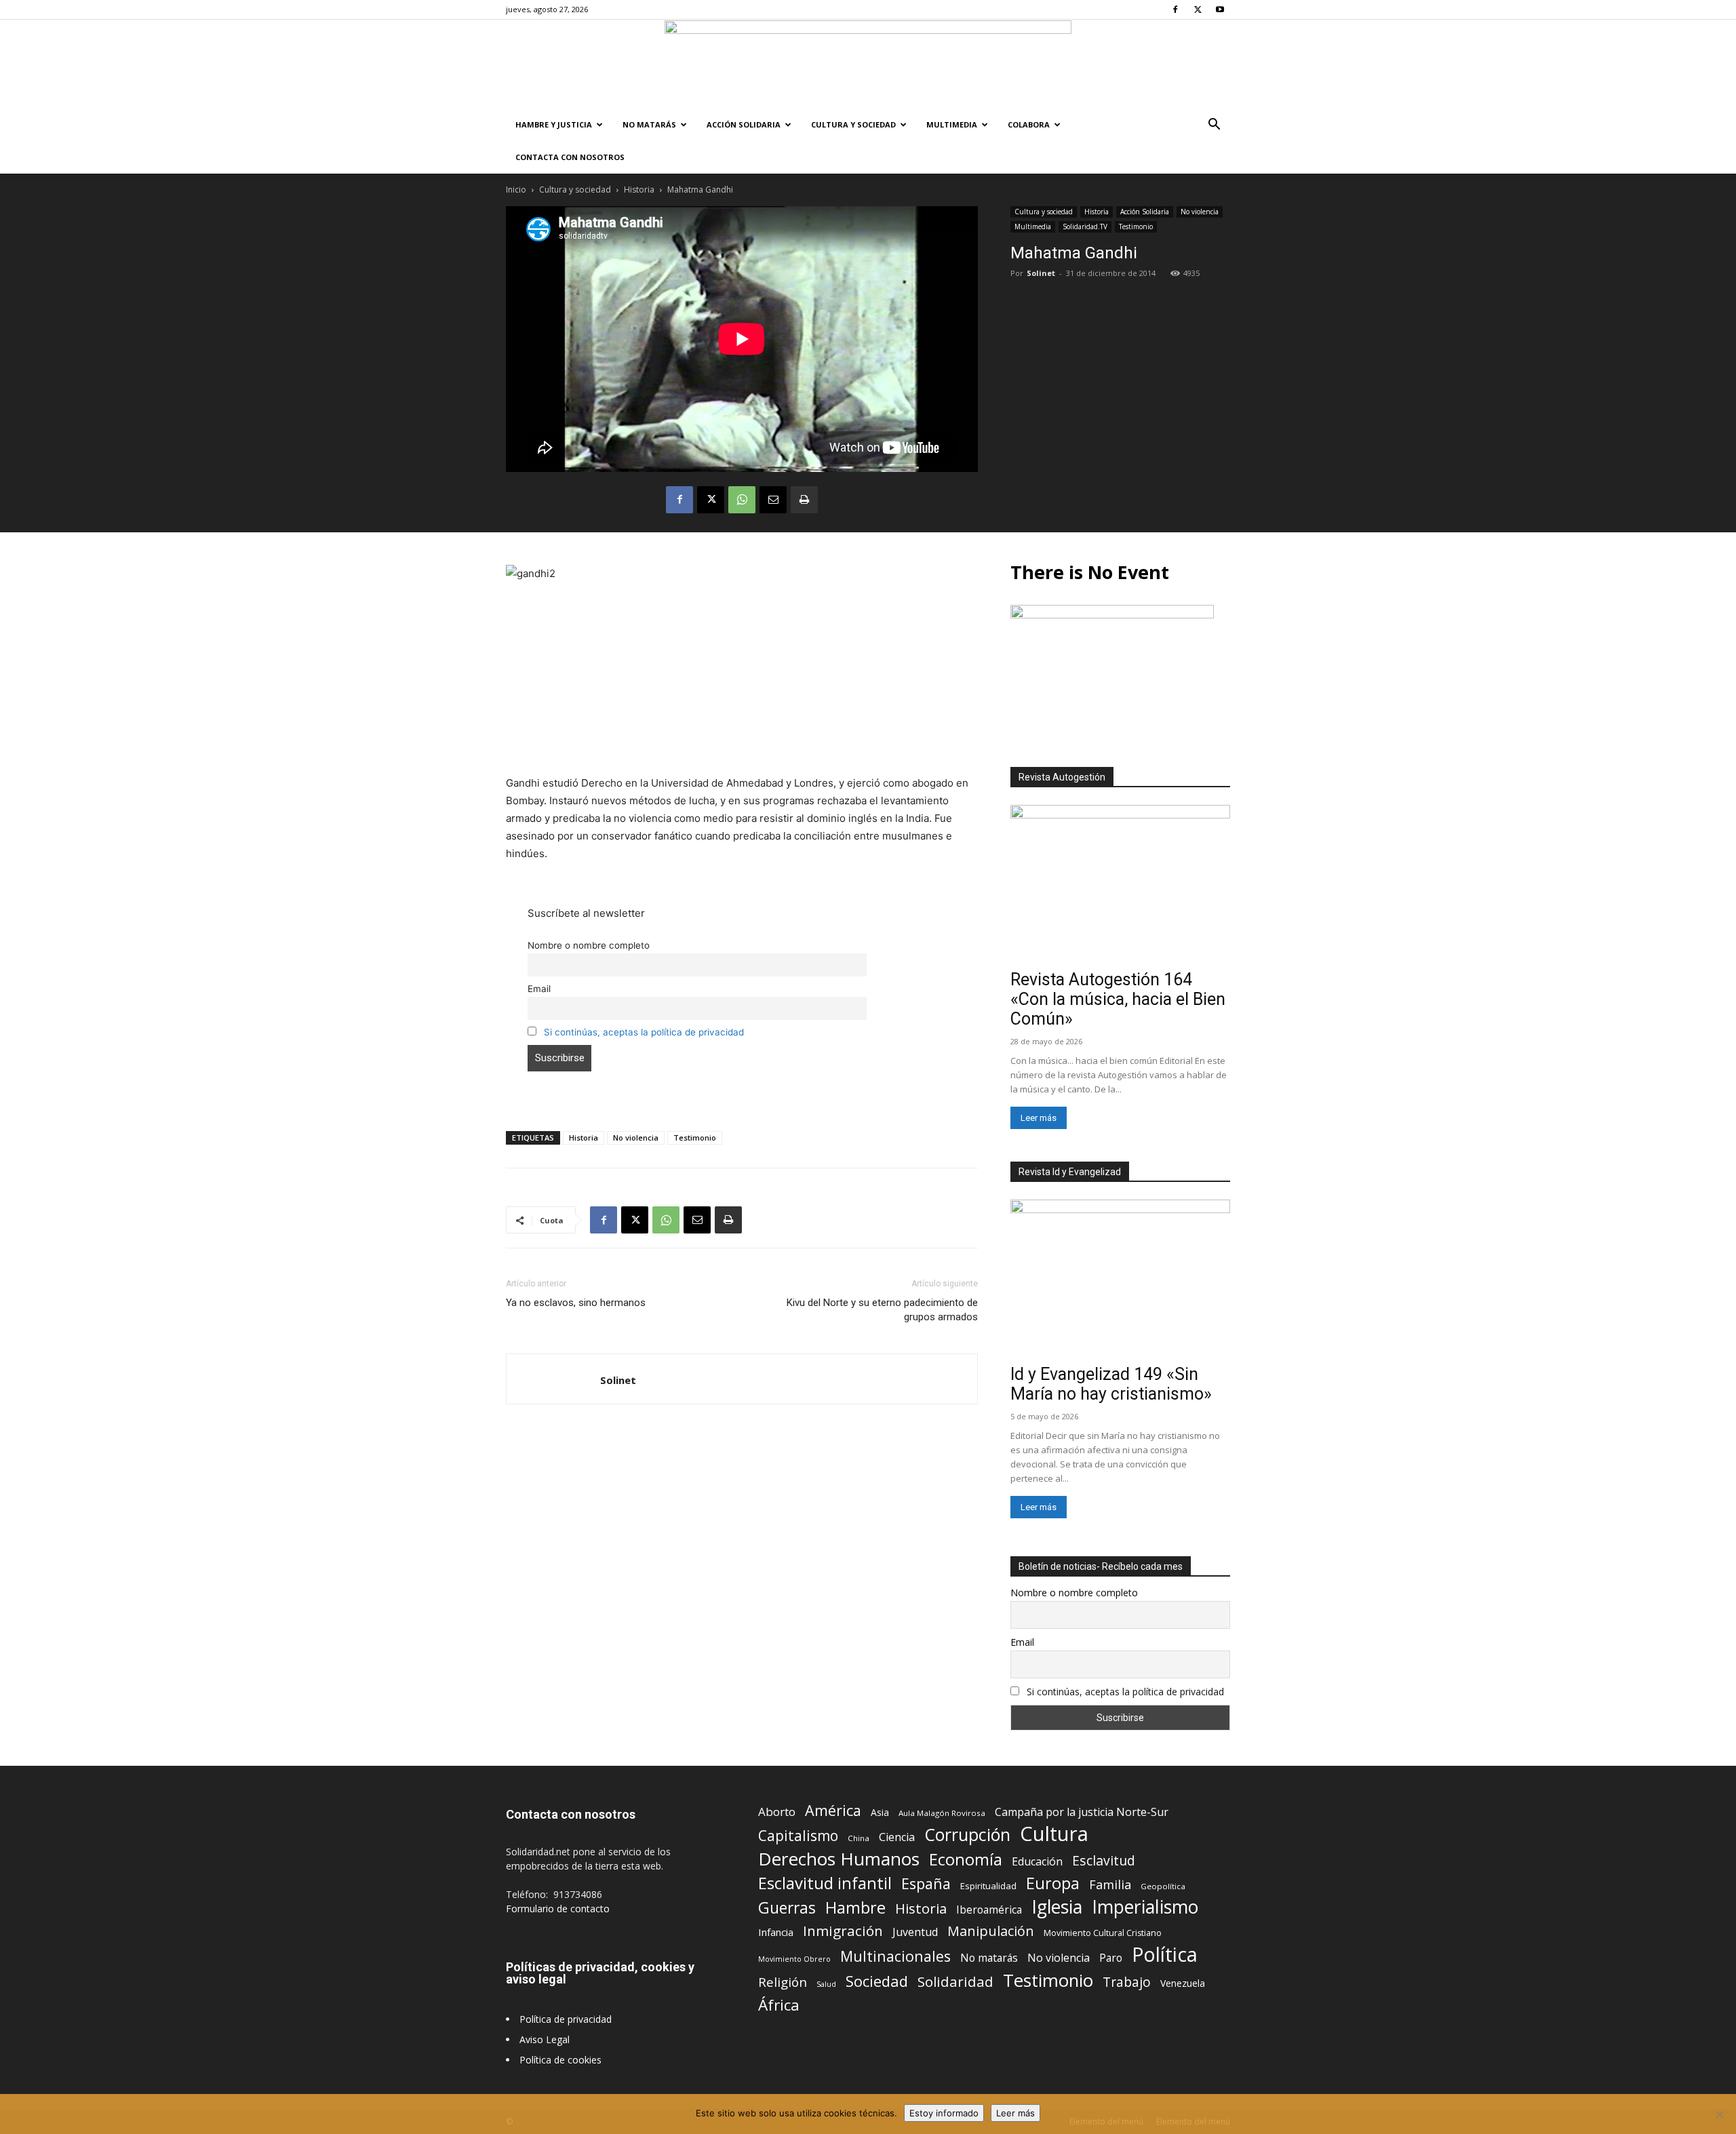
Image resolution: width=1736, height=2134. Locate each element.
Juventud (915, 1932)
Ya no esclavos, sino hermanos (576, 1303)
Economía (966, 1860)
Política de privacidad (566, 2019)
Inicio (516, 190)
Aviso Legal (545, 2039)
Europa (1053, 1883)
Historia (639, 190)
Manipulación (991, 1931)
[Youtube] (1220, 9)
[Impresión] (804, 500)
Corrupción (967, 1835)
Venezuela (1183, 1983)
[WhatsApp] (742, 500)
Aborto (777, 1812)
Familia (1110, 1885)
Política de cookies (560, 2060)
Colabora (1029, 124)
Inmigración (843, 1931)
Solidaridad (955, 1982)
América (833, 1810)
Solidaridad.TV (1085, 226)
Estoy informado (944, 2113)
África (779, 2005)
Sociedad (877, 1981)
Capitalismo (798, 1836)
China (859, 1838)
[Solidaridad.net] (868, 64)
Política (1165, 1954)
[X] (1198, 9)
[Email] (773, 500)
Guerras (787, 1908)
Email (539, 989)
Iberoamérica (989, 1910)
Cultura (1054, 1834)
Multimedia (952, 124)
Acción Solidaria (744, 124)
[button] (1214, 126)
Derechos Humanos (839, 1859)
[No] (1719, 2114)
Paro (1111, 1958)
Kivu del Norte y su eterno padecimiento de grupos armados (882, 1310)
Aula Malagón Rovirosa (942, 1813)
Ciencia (897, 1837)
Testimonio (1136, 226)
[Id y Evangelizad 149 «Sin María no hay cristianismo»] (1120, 1279)
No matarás (989, 1958)
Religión (783, 1982)
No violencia (1200, 212)
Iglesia (1057, 1907)
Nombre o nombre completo (589, 945)
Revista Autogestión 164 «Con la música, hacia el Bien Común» (1118, 999)
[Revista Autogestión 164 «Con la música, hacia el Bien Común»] (1120, 885)
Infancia (776, 1932)
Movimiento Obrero (794, 1959)
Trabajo (1127, 1982)
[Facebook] (1175, 9)
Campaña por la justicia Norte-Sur (1082, 1812)
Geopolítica (1163, 1886)
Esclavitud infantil (825, 1883)
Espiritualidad (988, 1886)
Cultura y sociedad (853, 124)
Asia (880, 1812)
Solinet (1041, 273)
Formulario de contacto (558, 1909)
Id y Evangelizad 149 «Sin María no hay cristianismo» (1111, 1384)
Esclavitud (1104, 1860)
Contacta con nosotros (570, 157)
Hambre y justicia (554, 124)
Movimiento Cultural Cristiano (1103, 1933)
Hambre (855, 1908)
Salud (826, 1984)
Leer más (1039, 1118)
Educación (1037, 1862)
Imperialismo (1145, 1907)
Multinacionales (895, 1956)
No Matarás (649, 124)
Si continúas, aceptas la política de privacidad (644, 1032)
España (926, 1883)
